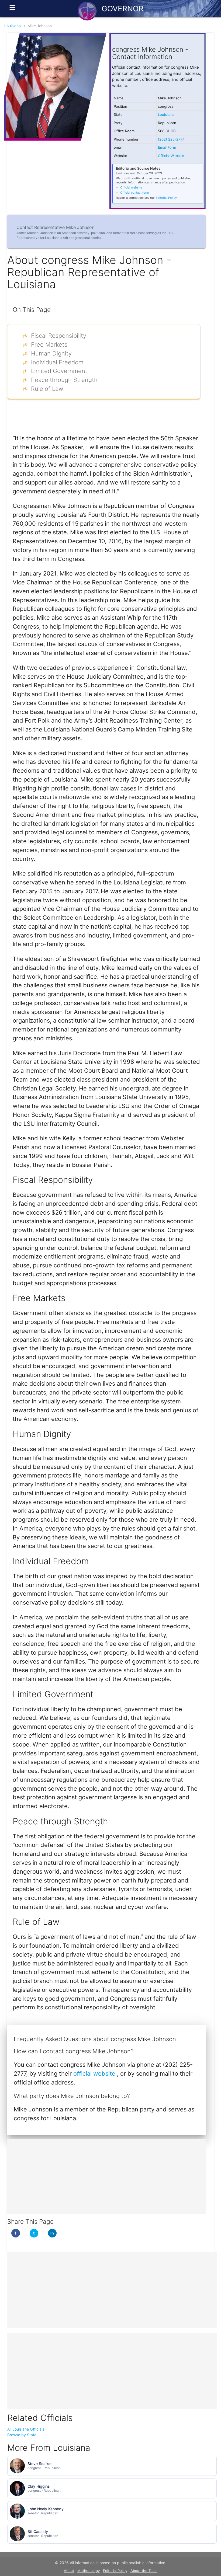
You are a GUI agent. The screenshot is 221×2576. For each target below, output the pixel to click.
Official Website (171, 156)
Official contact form (135, 193)
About (69, 2571)
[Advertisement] (106, 2177)
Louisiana (13, 26)
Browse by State (22, 2435)
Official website (131, 187)
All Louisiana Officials (26, 2429)
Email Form (167, 147)
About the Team (144, 2571)
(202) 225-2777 (171, 139)
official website (95, 2073)
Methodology (89, 2571)
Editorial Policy (166, 198)
